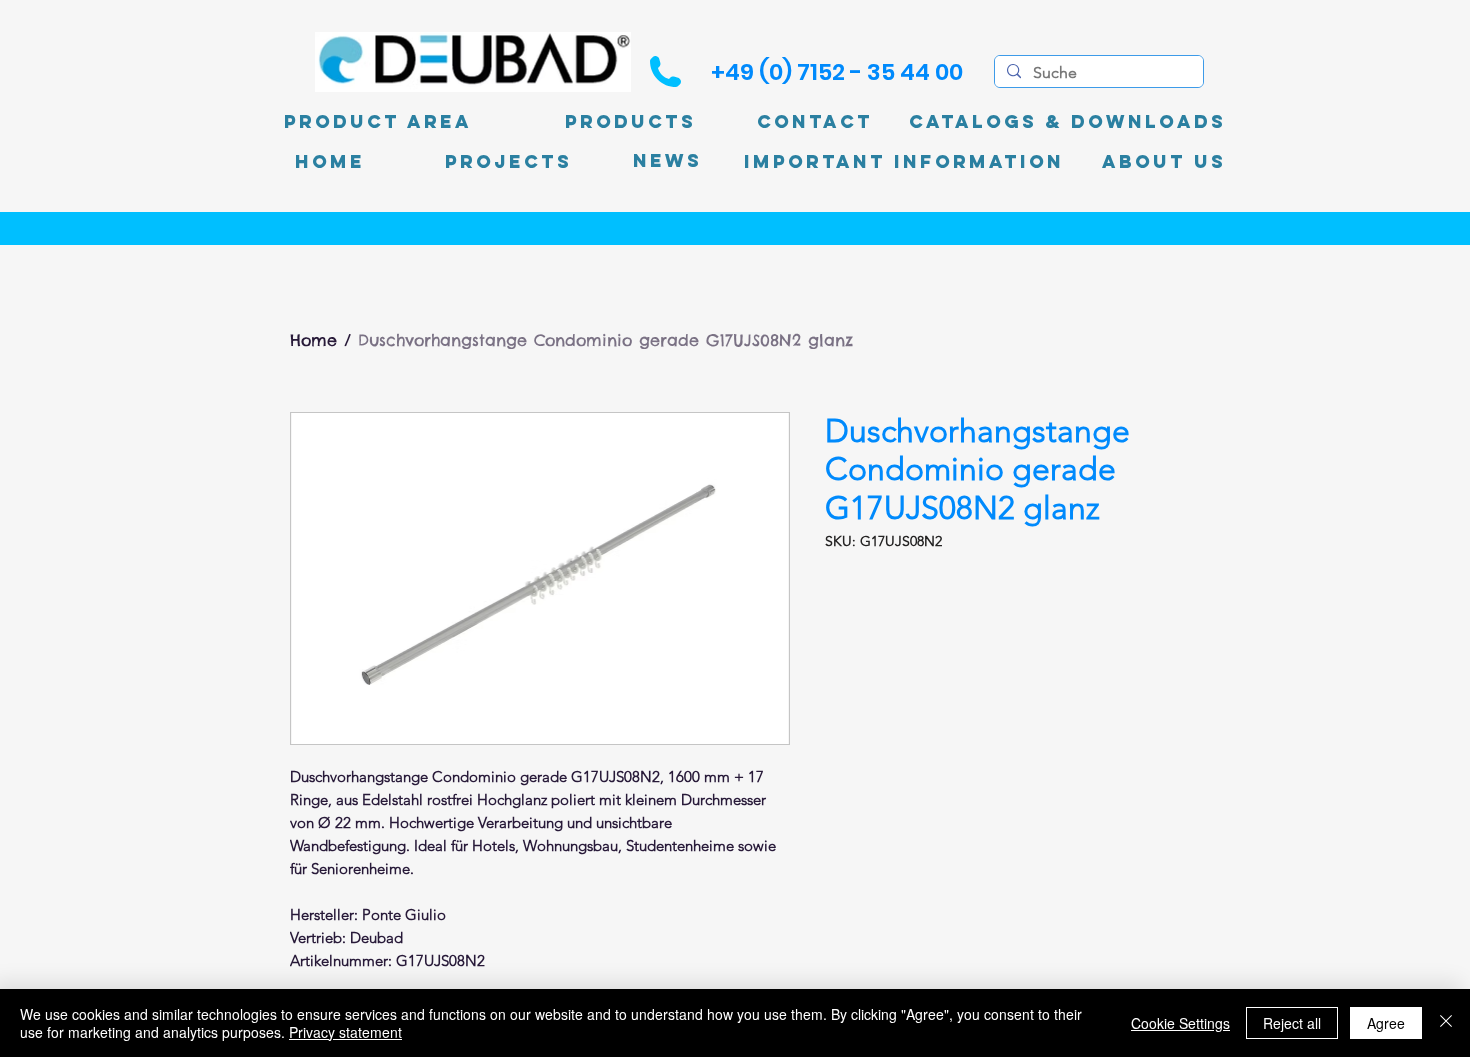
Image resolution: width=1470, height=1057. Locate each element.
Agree (1386, 1023)
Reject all (1292, 1023)
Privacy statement (345, 1032)
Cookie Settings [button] (1180, 1023)
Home (313, 340)
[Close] (1446, 1023)
